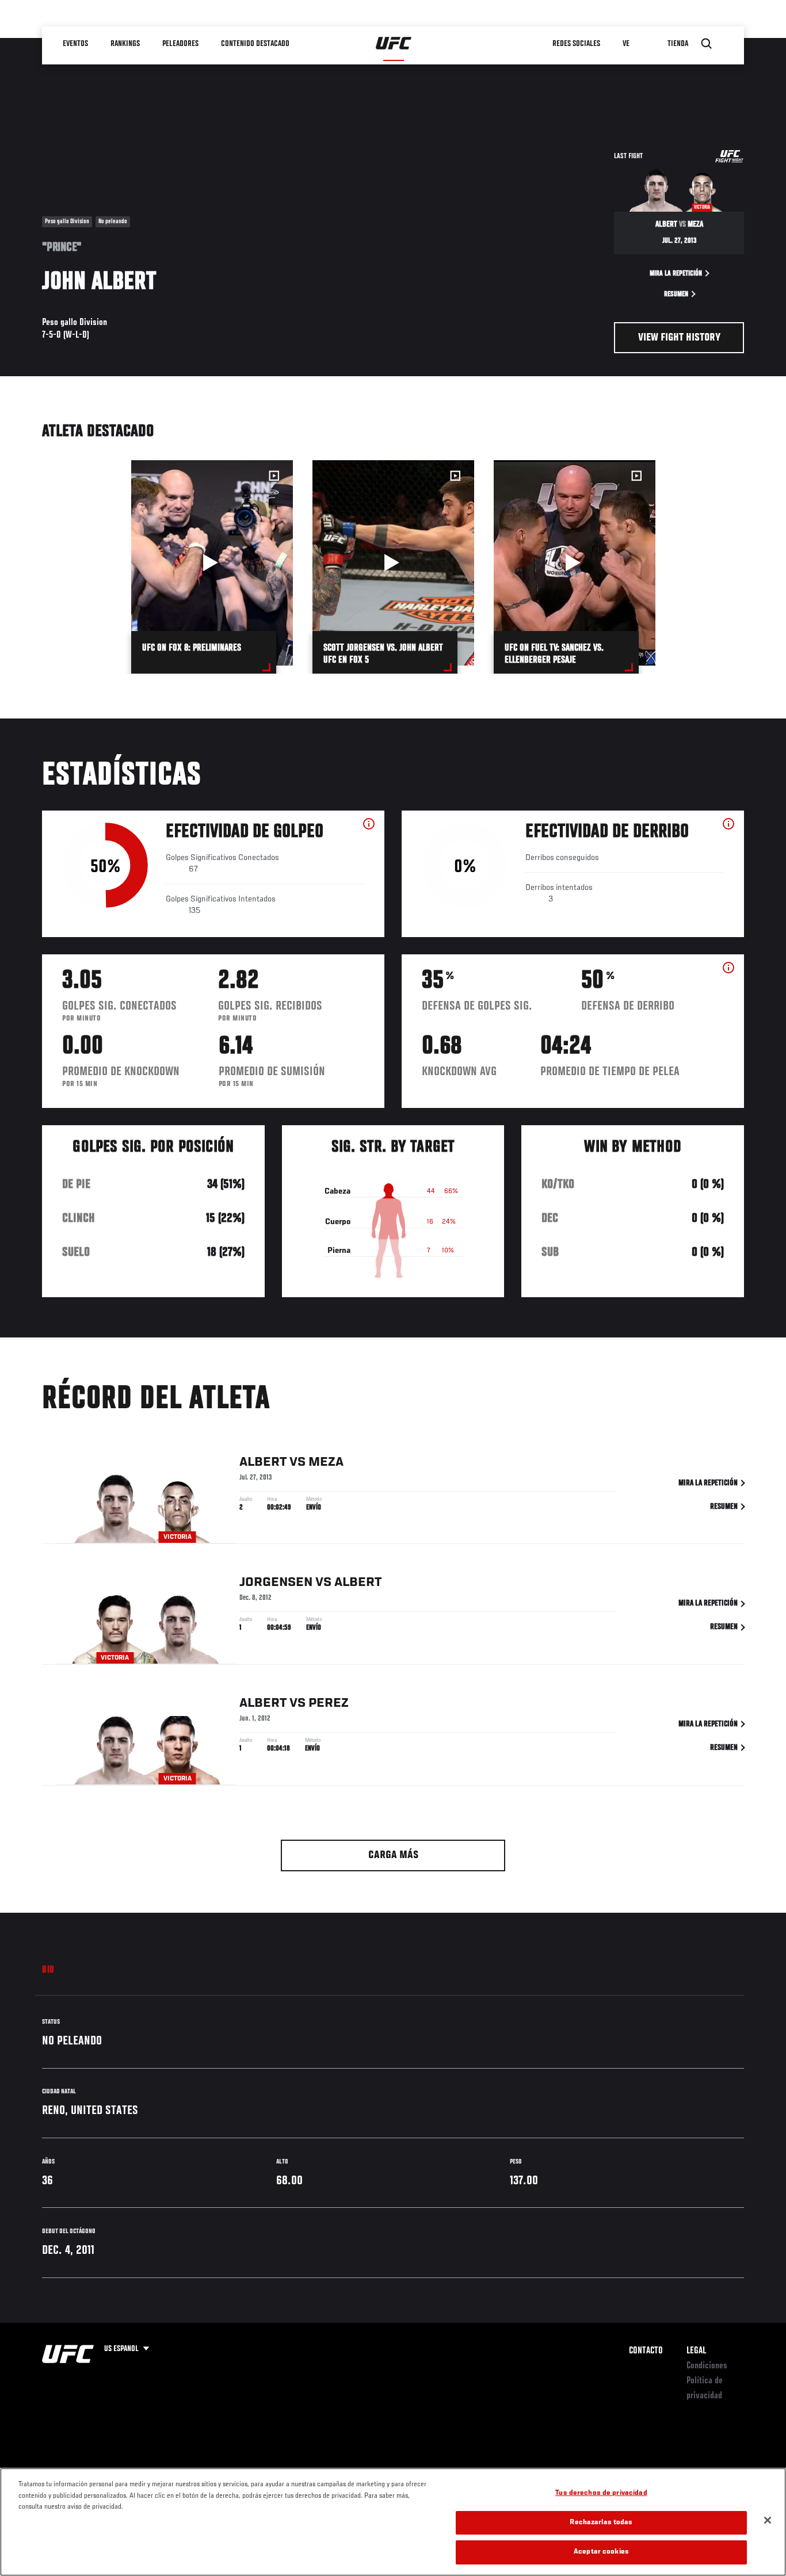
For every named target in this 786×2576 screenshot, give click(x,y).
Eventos (75, 44)
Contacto (646, 2351)
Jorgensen (276, 1583)
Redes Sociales (576, 44)
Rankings (125, 44)
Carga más (393, 1855)
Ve (626, 44)
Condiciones (707, 2366)
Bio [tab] (48, 1970)
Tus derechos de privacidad (601, 2493)
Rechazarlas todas (601, 2523)
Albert (263, 1462)
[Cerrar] (768, 2520)
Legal (696, 2351)
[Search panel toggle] (707, 44)
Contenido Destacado (255, 44)
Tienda (678, 44)
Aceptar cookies (601, 2552)
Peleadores (180, 44)
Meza (326, 1462)
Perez (329, 1703)
